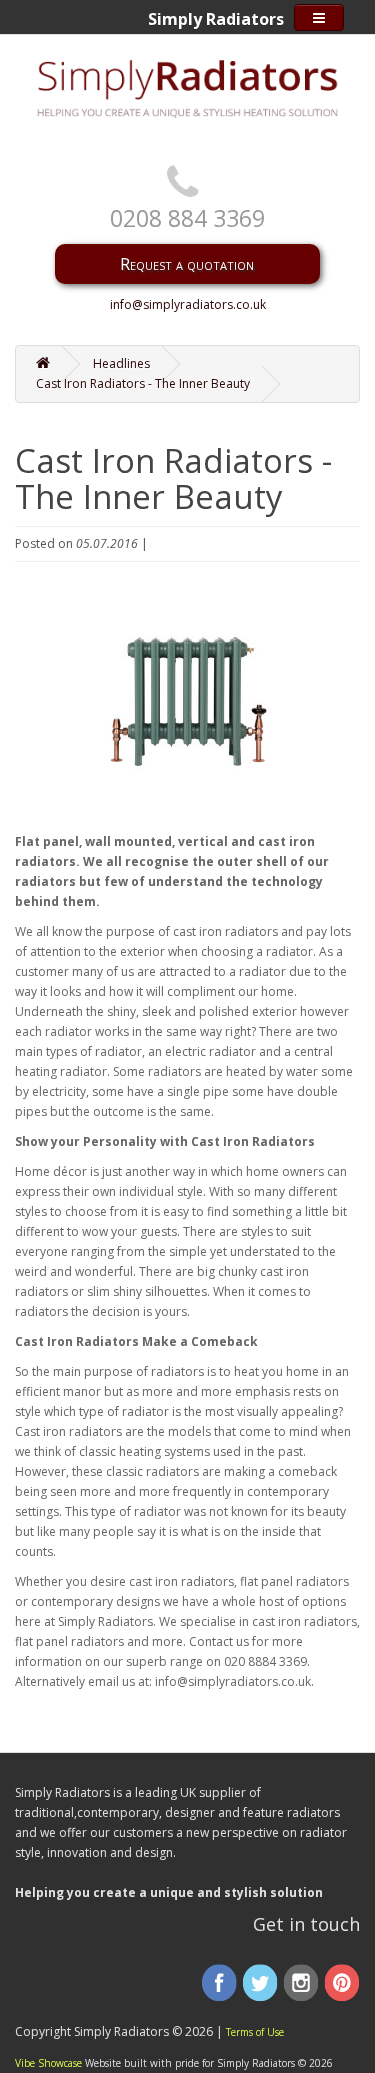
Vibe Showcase (48, 2063)
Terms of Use (255, 2032)
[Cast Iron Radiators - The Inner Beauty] (187, 702)
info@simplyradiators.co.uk (188, 304)
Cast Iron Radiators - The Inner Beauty (143, 383)
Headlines (121, 363)
